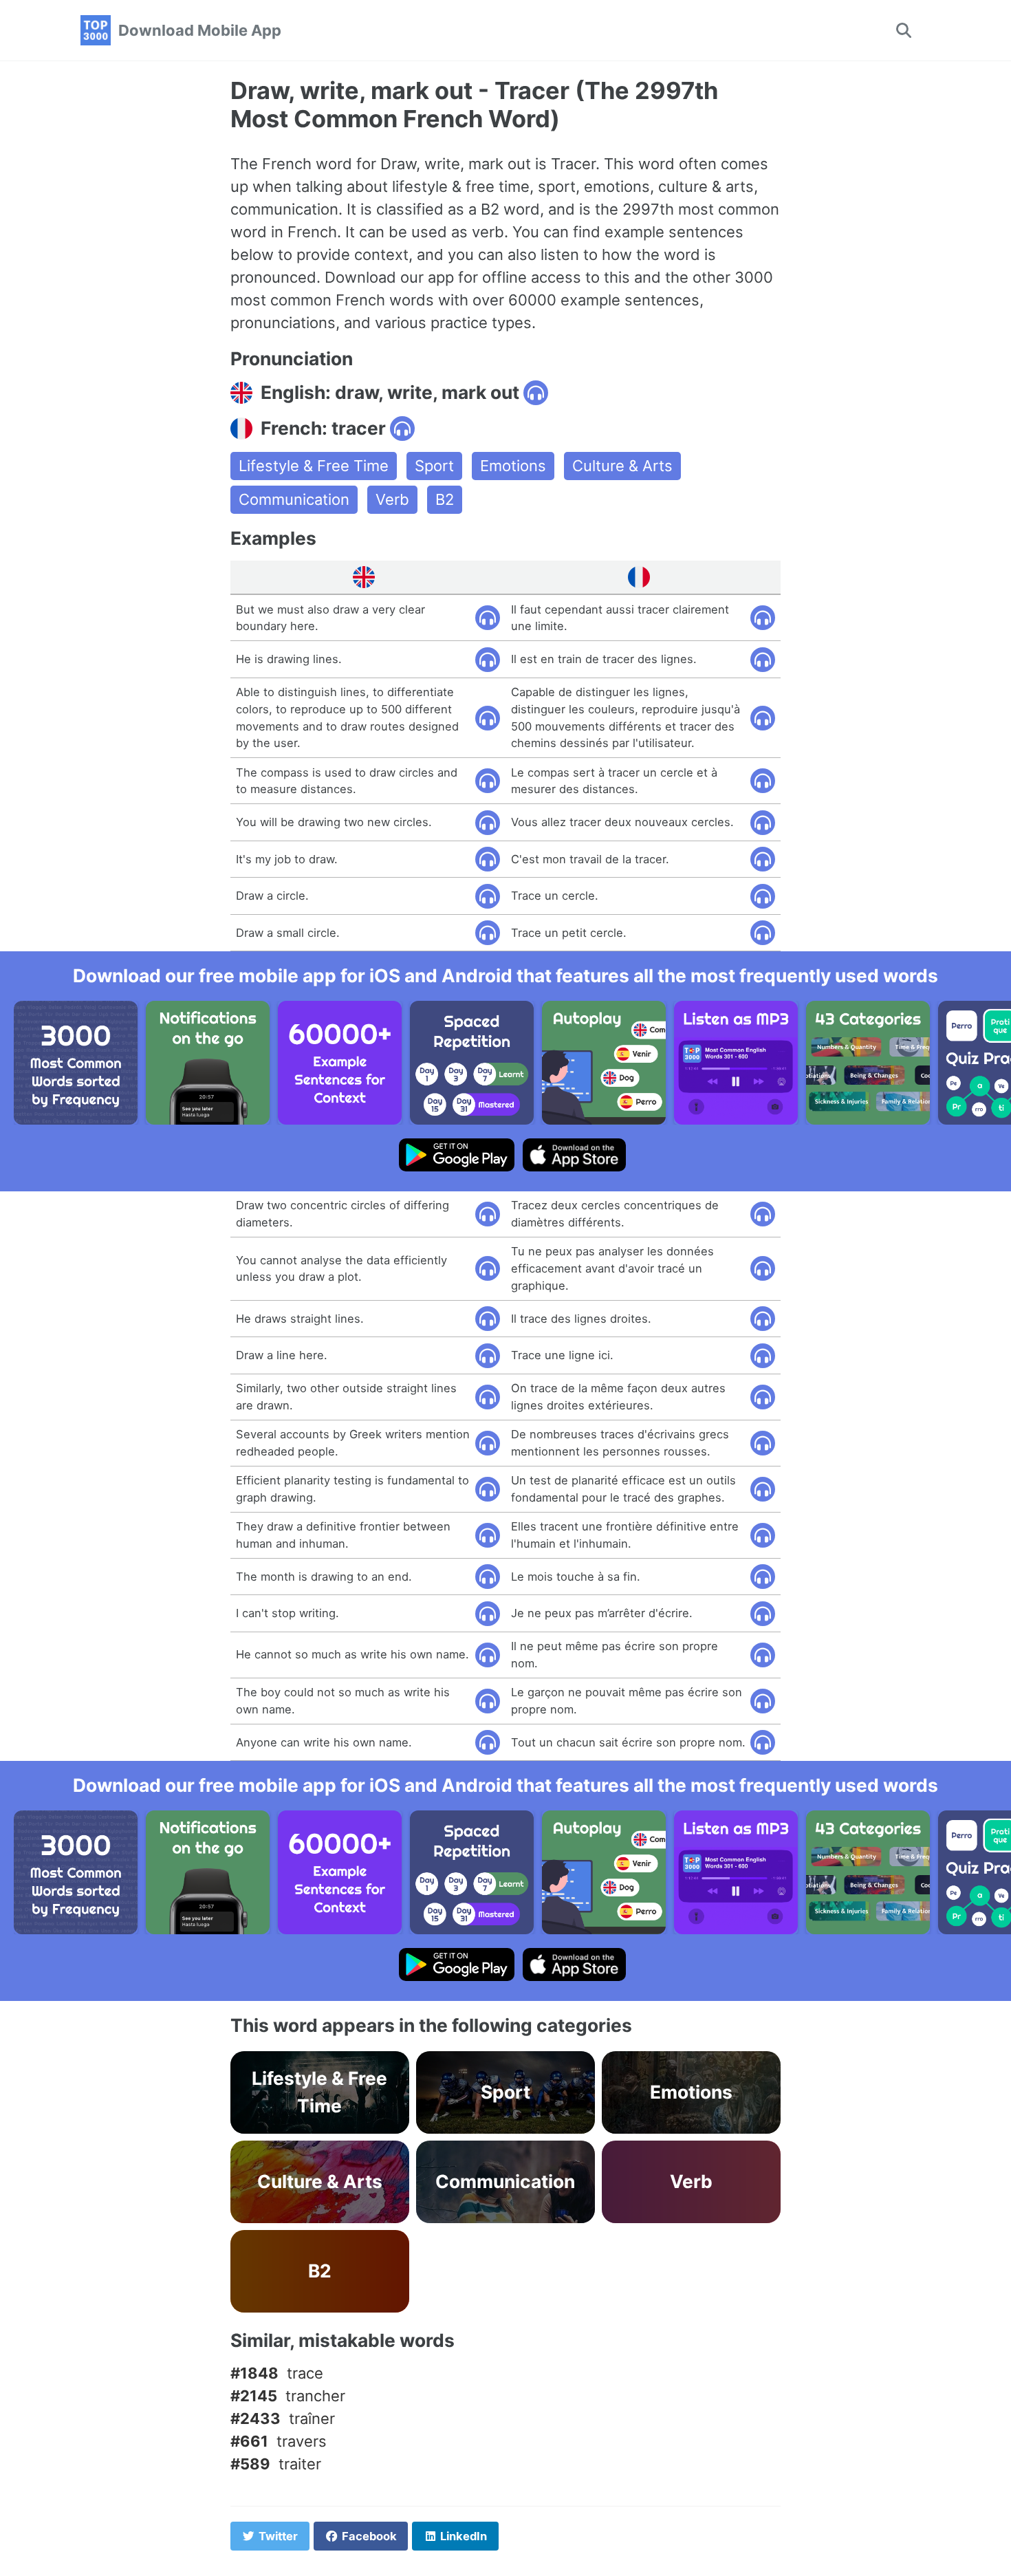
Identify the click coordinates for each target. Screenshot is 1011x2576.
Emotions (513, 466)
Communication (294, 499)
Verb (392, 499)
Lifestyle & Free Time (314, 466)
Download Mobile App (200, 30)
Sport (434, 466)
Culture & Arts (622, 466)
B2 (445, 499)
